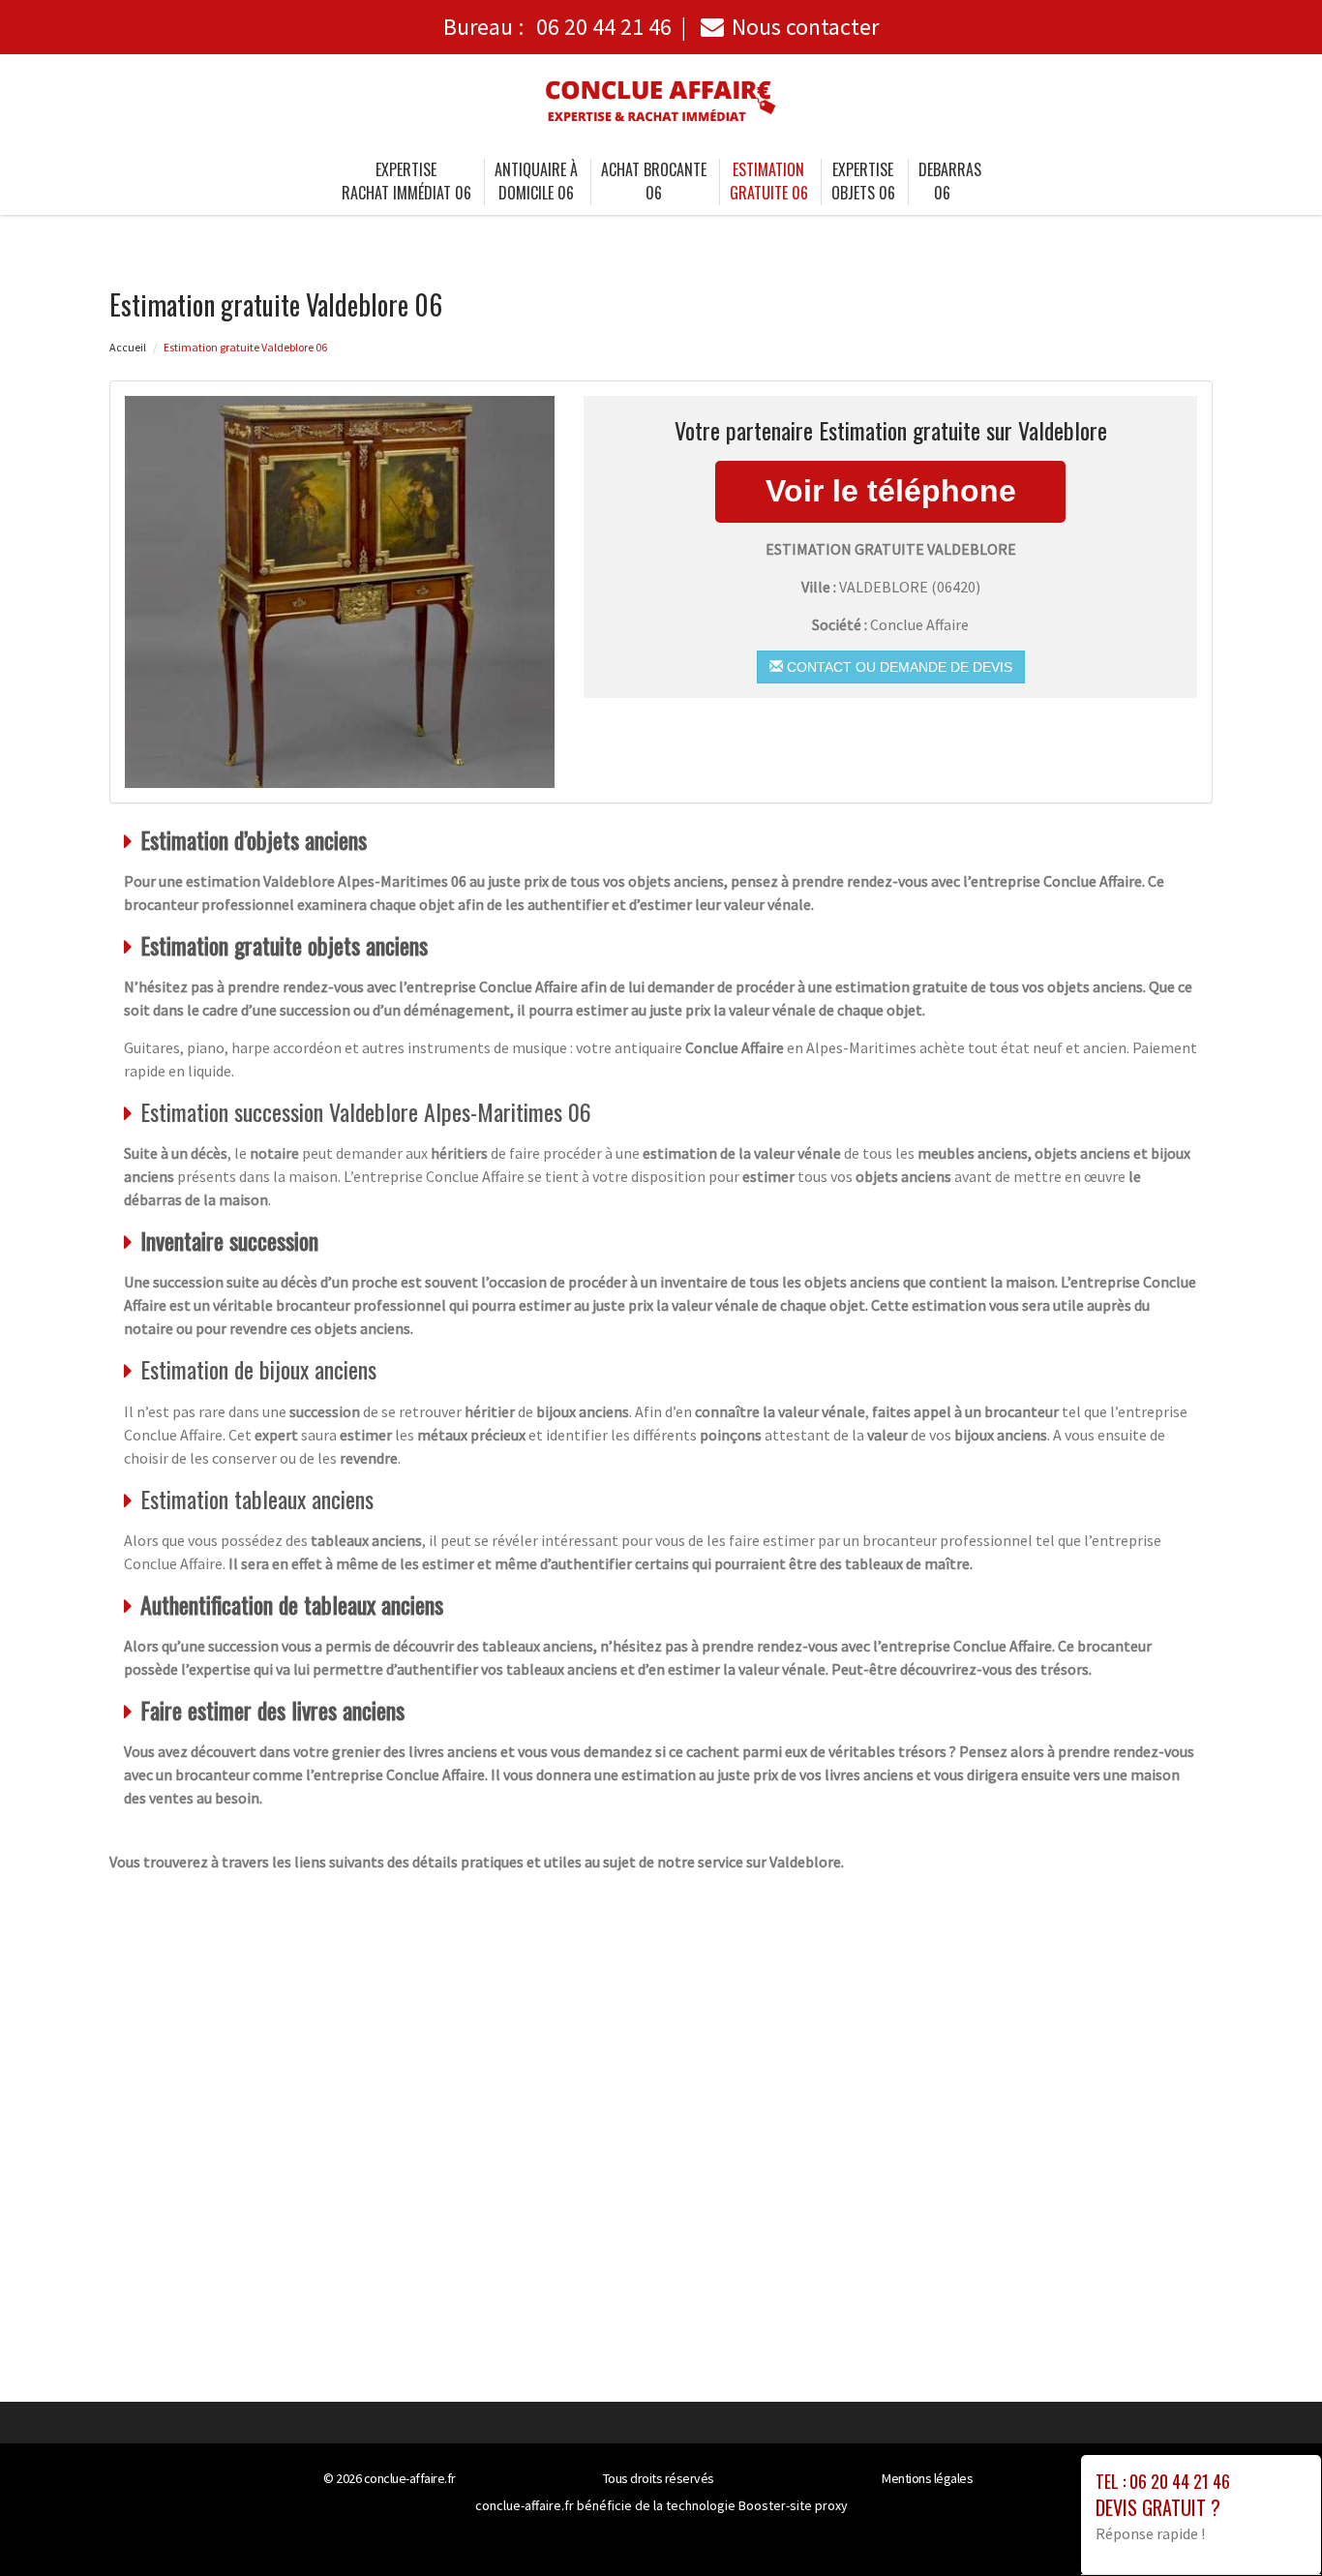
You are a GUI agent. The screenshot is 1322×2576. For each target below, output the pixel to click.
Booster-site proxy (793, 2505)
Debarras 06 (950, 181)
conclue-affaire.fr (410, 2478)
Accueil (128, 347)
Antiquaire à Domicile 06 (536, 181)
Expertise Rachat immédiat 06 (406, 181)
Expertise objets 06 (863, 181)
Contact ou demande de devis (898, 667)
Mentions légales (927, 2478)
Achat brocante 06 (654, 181)
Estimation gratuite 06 (769, 181)
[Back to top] (1269, 2523)
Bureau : (557, 27)
